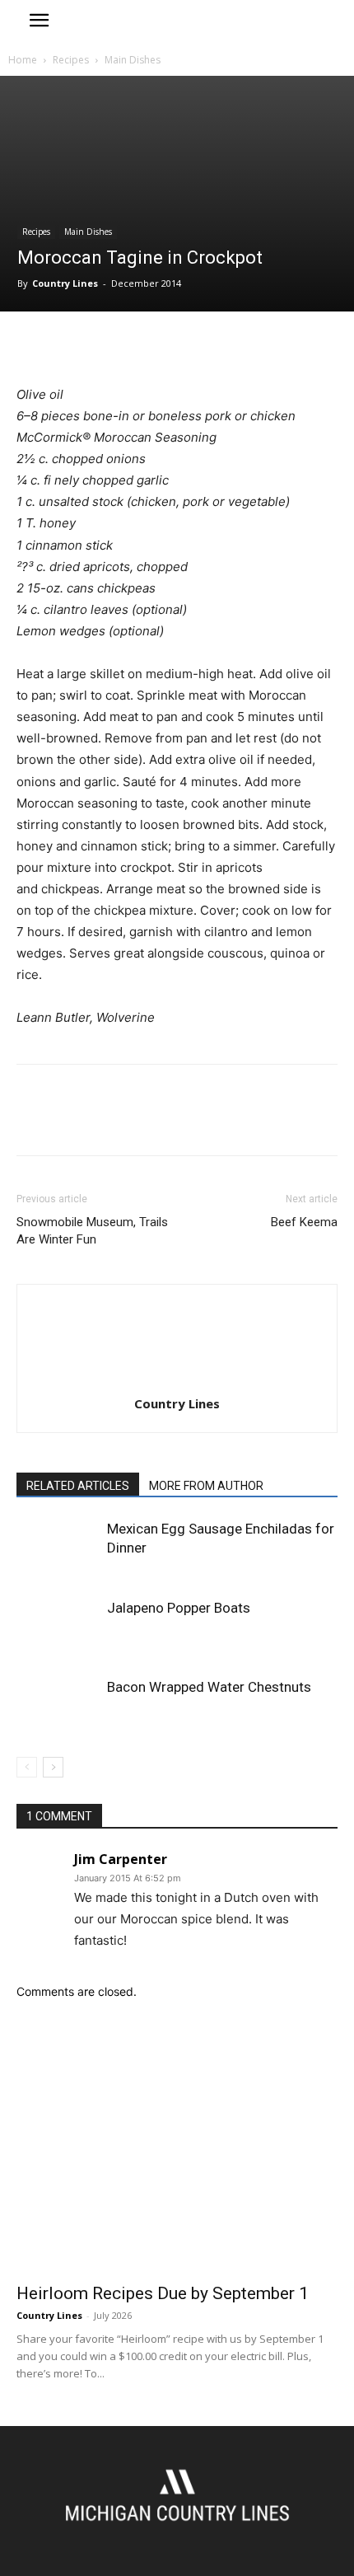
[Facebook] (33, 345)
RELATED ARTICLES (78, 1486)
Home (23, 60)
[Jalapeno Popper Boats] (58, 1627)
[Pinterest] (109, 345)
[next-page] (53, 1767)
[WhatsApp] (147, 345)
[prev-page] (27, 1767)
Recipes (71, 60)
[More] (185, 345)
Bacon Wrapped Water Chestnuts (209, 1687)
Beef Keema (304, 1222)
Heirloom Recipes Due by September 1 (163, 2293)
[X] (71, 345)
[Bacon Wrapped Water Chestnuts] (58, 1706)
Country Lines (65, 283)
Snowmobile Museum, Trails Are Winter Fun (92, 1231)
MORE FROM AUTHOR (206, 1486)
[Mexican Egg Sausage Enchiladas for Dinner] (58, 1548)
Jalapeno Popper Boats (179, 1608)
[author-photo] (177, 1381)
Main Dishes (133, 60)
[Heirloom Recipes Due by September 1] (177, 2156)
